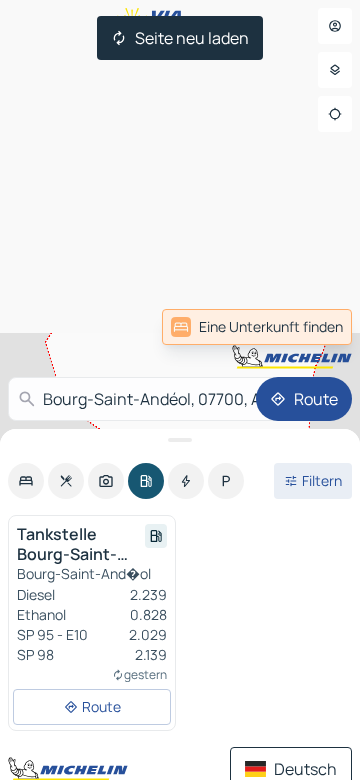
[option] (26, 481)
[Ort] (335, 114)
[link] (308, 327)
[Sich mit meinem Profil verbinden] (335, 26)
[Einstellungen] (335, 70)
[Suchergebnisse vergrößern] (180, 440)
